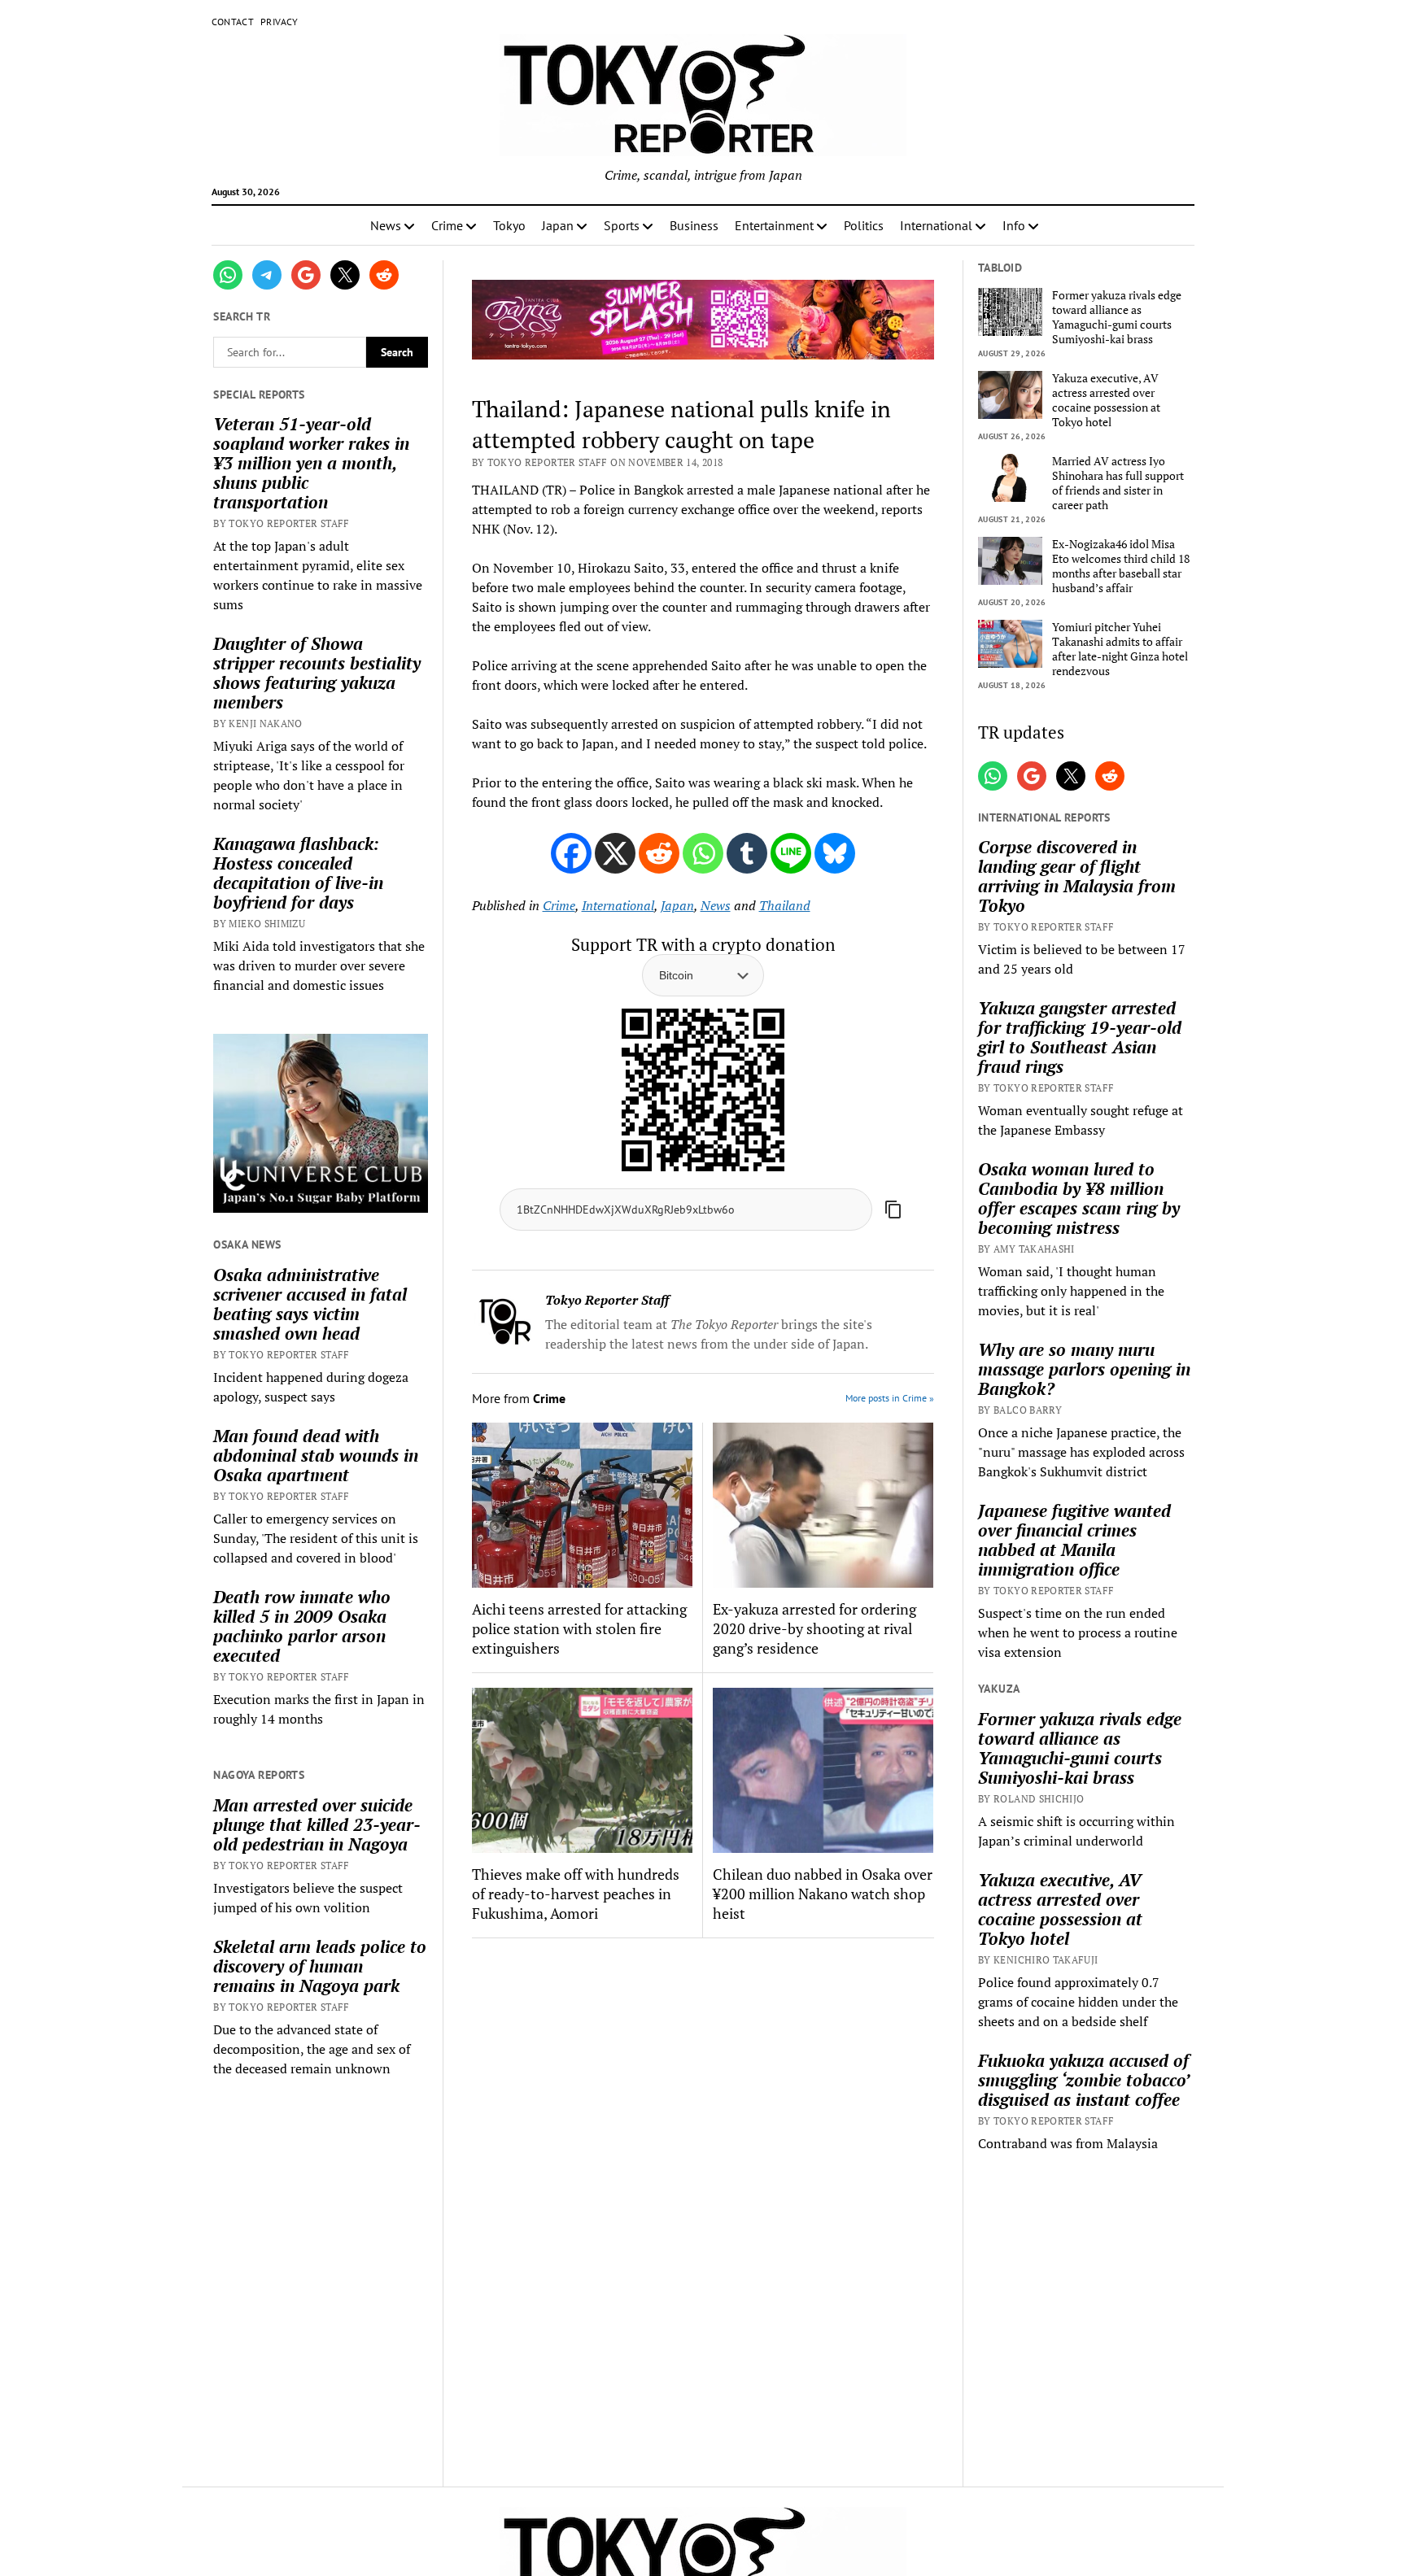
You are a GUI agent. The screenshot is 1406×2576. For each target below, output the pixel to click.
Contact (233, 22)
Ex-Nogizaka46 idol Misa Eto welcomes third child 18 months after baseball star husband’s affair (1121, 566)
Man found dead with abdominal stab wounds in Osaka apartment (316, 1455)
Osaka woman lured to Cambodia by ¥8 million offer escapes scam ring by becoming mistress (1079, 1198)
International (936, 225)
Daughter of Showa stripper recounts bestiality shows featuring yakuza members (317, 673)
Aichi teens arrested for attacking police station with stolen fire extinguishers (579, 1628)
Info (1014, 225)
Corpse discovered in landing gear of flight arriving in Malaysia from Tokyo (1077, 876)
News (386, 225)
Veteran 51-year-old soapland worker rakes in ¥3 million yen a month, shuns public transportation (311, 463)
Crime (447, 225)
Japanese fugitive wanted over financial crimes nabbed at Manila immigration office (1074, 1540)
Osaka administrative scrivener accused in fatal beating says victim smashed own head (310, 1304)
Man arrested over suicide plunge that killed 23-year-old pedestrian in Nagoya (317, 1824)
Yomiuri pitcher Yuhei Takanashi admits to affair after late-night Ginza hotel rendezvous (1120, 649)
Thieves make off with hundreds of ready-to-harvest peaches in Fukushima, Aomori (576, 1894)
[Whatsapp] (703, 853)
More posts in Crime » (890, 1398)
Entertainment (774, 225)
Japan (558, 225)
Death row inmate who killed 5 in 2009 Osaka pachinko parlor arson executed (302, 1626)
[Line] (791, 853)
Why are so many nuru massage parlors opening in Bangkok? (1084, 1369)
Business (694, 225)
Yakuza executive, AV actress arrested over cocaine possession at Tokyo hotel (1106, 400)
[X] (615, 853)
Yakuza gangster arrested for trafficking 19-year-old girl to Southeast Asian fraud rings (1080, 1037)
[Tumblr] (747, 853)
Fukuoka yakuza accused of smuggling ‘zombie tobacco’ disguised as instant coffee (1083, 2080)
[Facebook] (571, 853)
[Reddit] (659, 853)
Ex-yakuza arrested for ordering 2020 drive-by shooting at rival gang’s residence (814, 1628)
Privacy (279, 22)
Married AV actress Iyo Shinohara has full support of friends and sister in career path (1118, 483)
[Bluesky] (835, 853)
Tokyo (509, 225)
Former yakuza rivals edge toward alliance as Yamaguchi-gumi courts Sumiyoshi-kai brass (1117, 317)
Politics (864, 225)
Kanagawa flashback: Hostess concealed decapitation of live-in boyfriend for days (298, 873)
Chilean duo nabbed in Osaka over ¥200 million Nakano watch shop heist (823, 1894)
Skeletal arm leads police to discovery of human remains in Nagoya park (320, 1966)
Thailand (785, 905)
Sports (622, 225)
